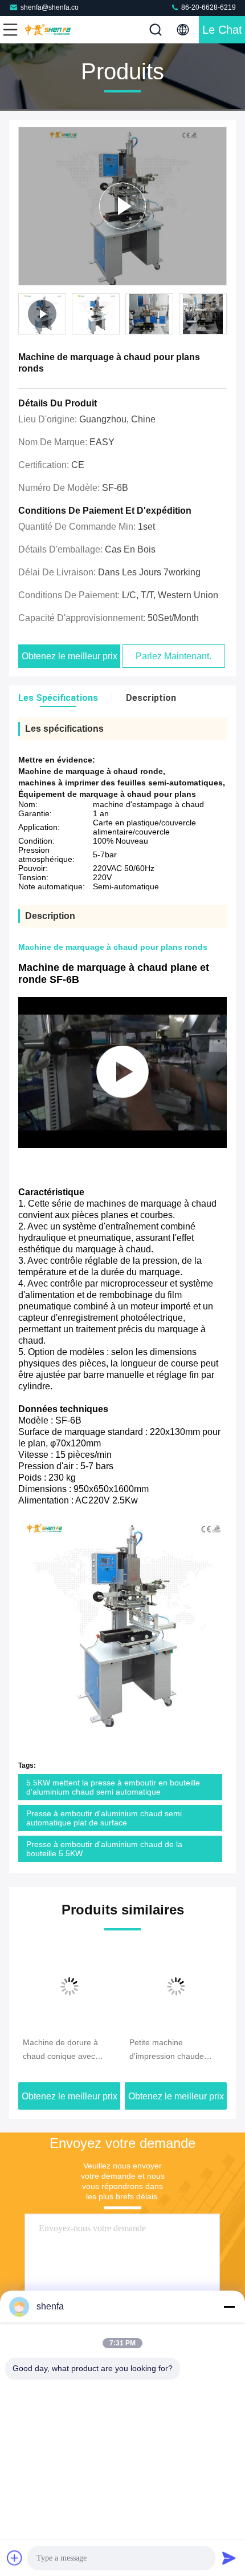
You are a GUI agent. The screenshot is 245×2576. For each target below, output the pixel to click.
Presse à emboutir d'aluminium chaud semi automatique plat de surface (104, 1818)
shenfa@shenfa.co (50, 7)
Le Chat (222, 30)
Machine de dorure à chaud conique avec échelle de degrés (60, 2050)
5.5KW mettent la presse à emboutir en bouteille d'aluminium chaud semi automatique (113, 1787)
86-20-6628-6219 (208, 7)
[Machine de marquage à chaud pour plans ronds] (122, 206)
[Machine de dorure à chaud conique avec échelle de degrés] (69, 1986)
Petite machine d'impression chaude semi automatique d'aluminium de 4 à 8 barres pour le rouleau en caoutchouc (175, 2050)
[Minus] (229, 2307)
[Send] (229, 2558)
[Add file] (15, 2558)
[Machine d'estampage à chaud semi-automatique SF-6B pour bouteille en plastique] (122, 1073)
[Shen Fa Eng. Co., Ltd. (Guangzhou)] (48, 30)
